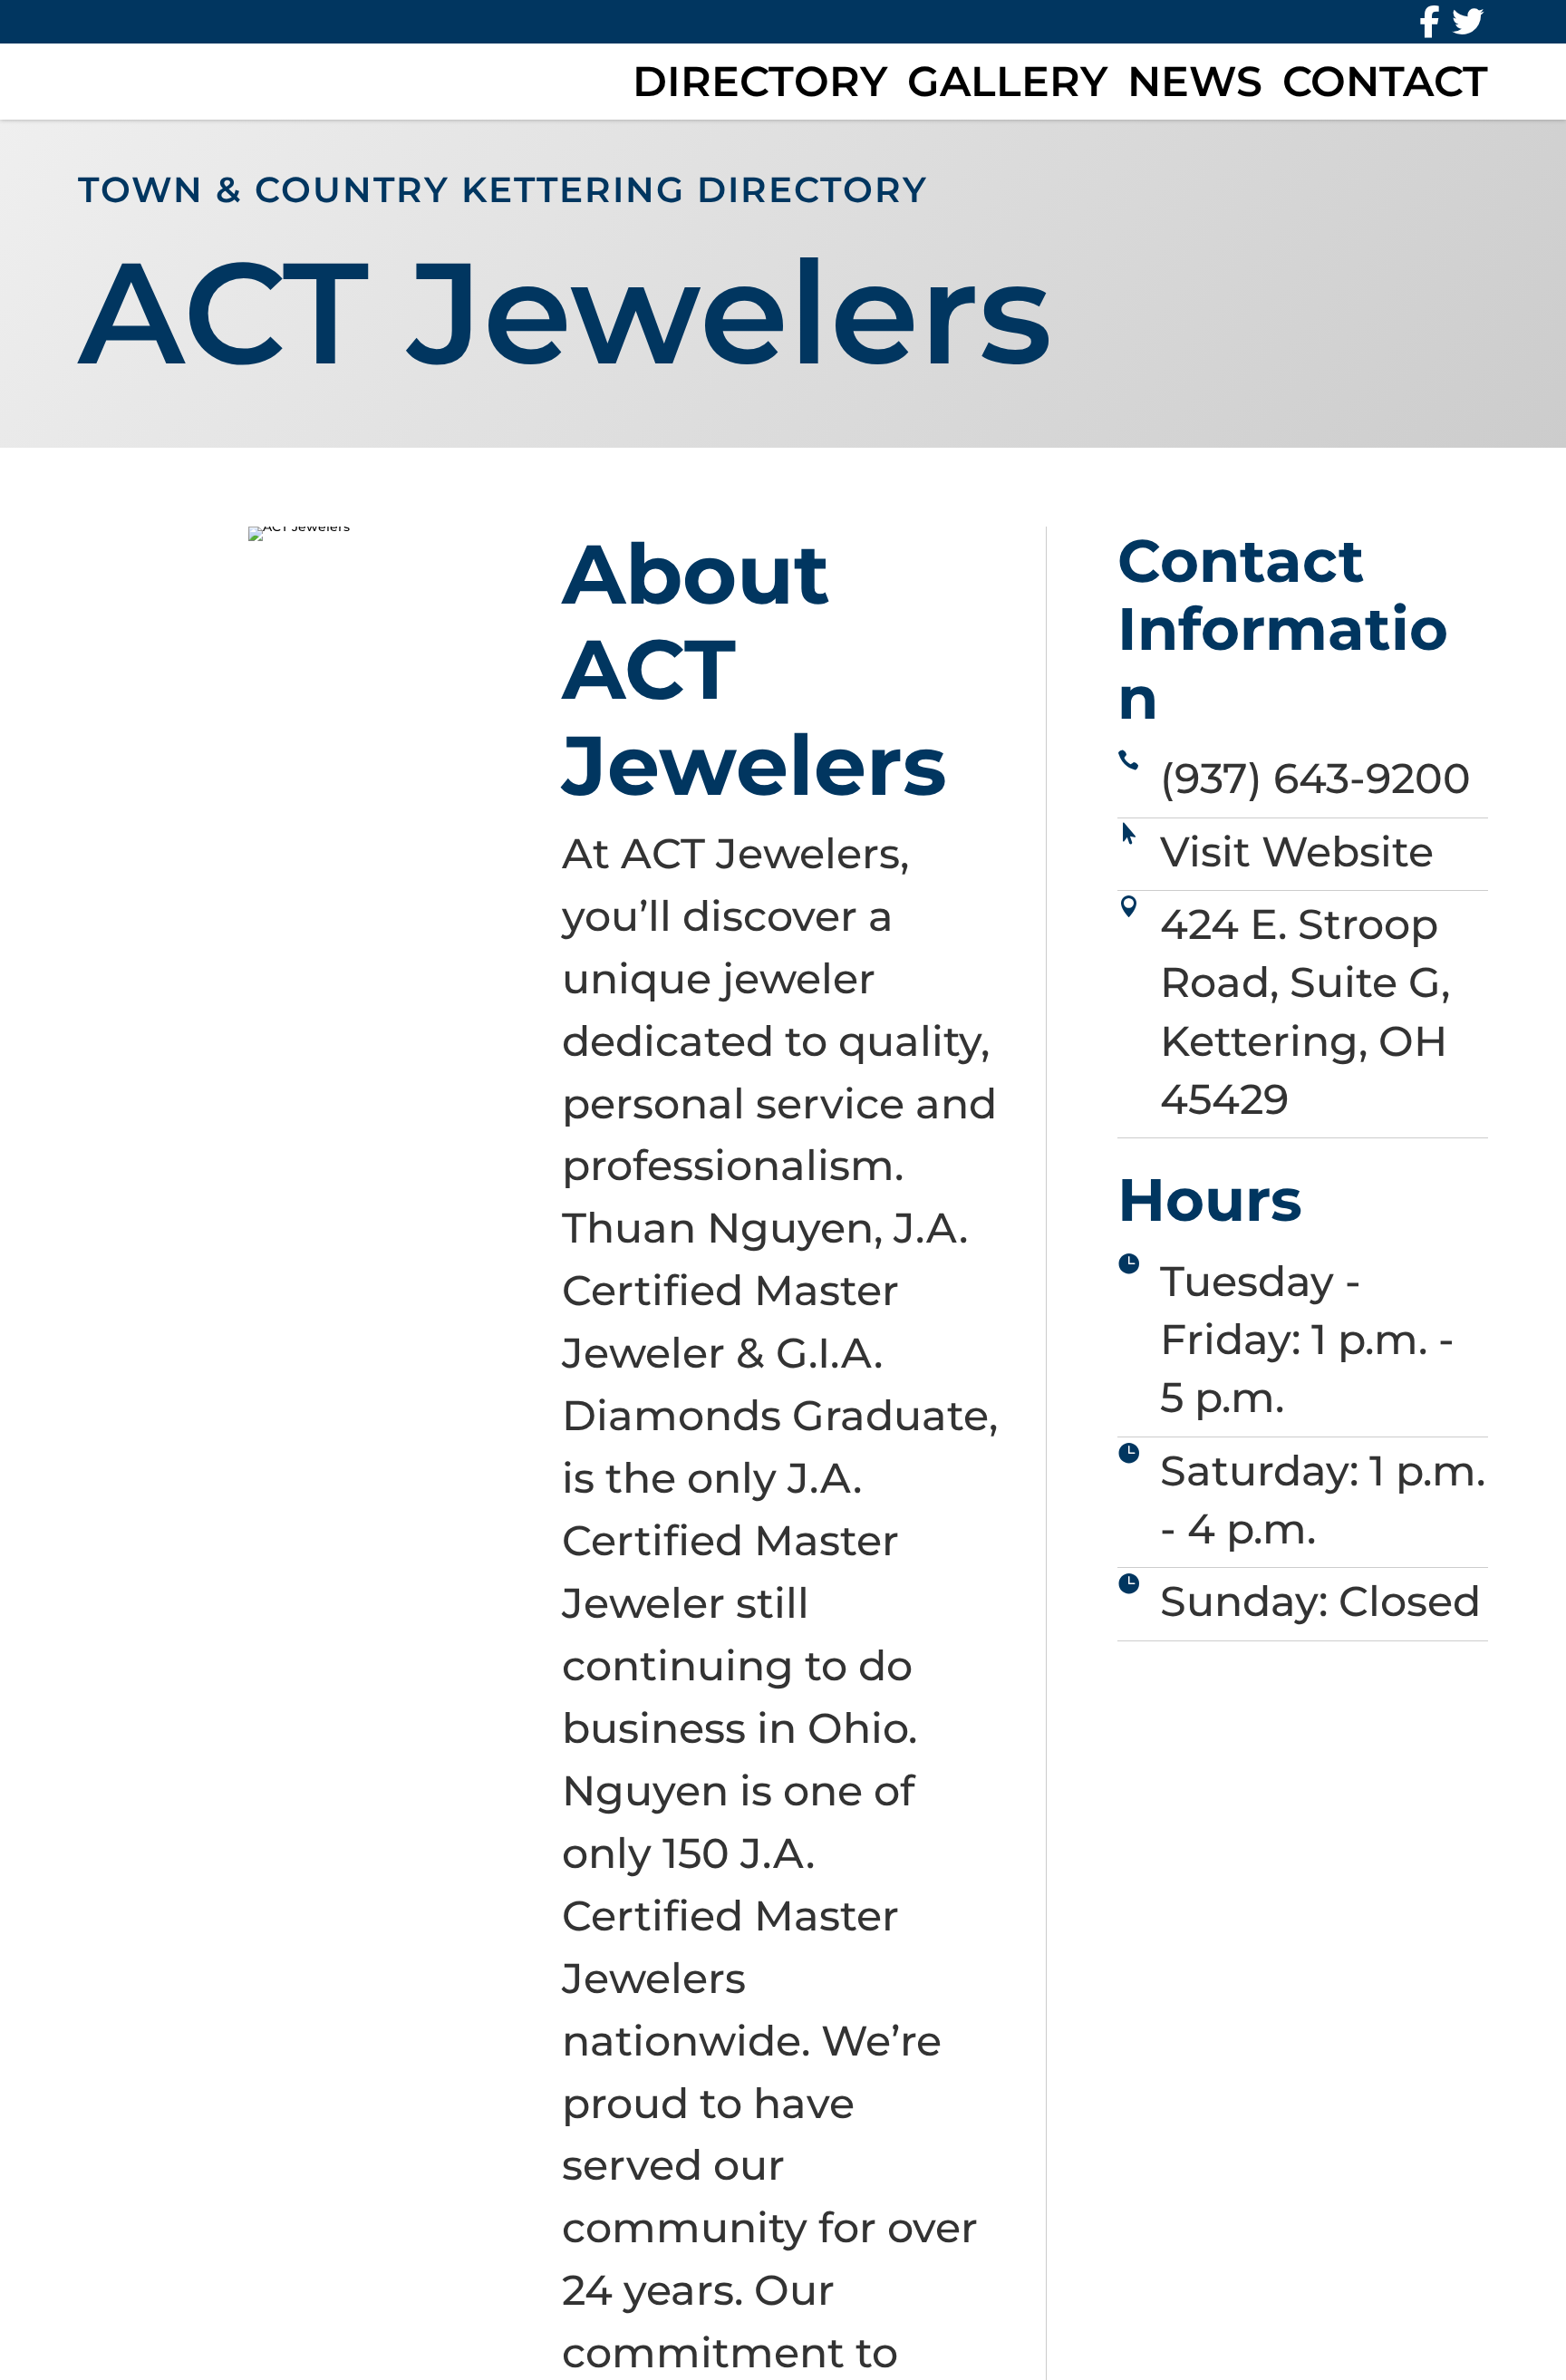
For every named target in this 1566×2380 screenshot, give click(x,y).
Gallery (1007, 82)
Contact (1385, 82)
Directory (760, 82)
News (1195, 82)
